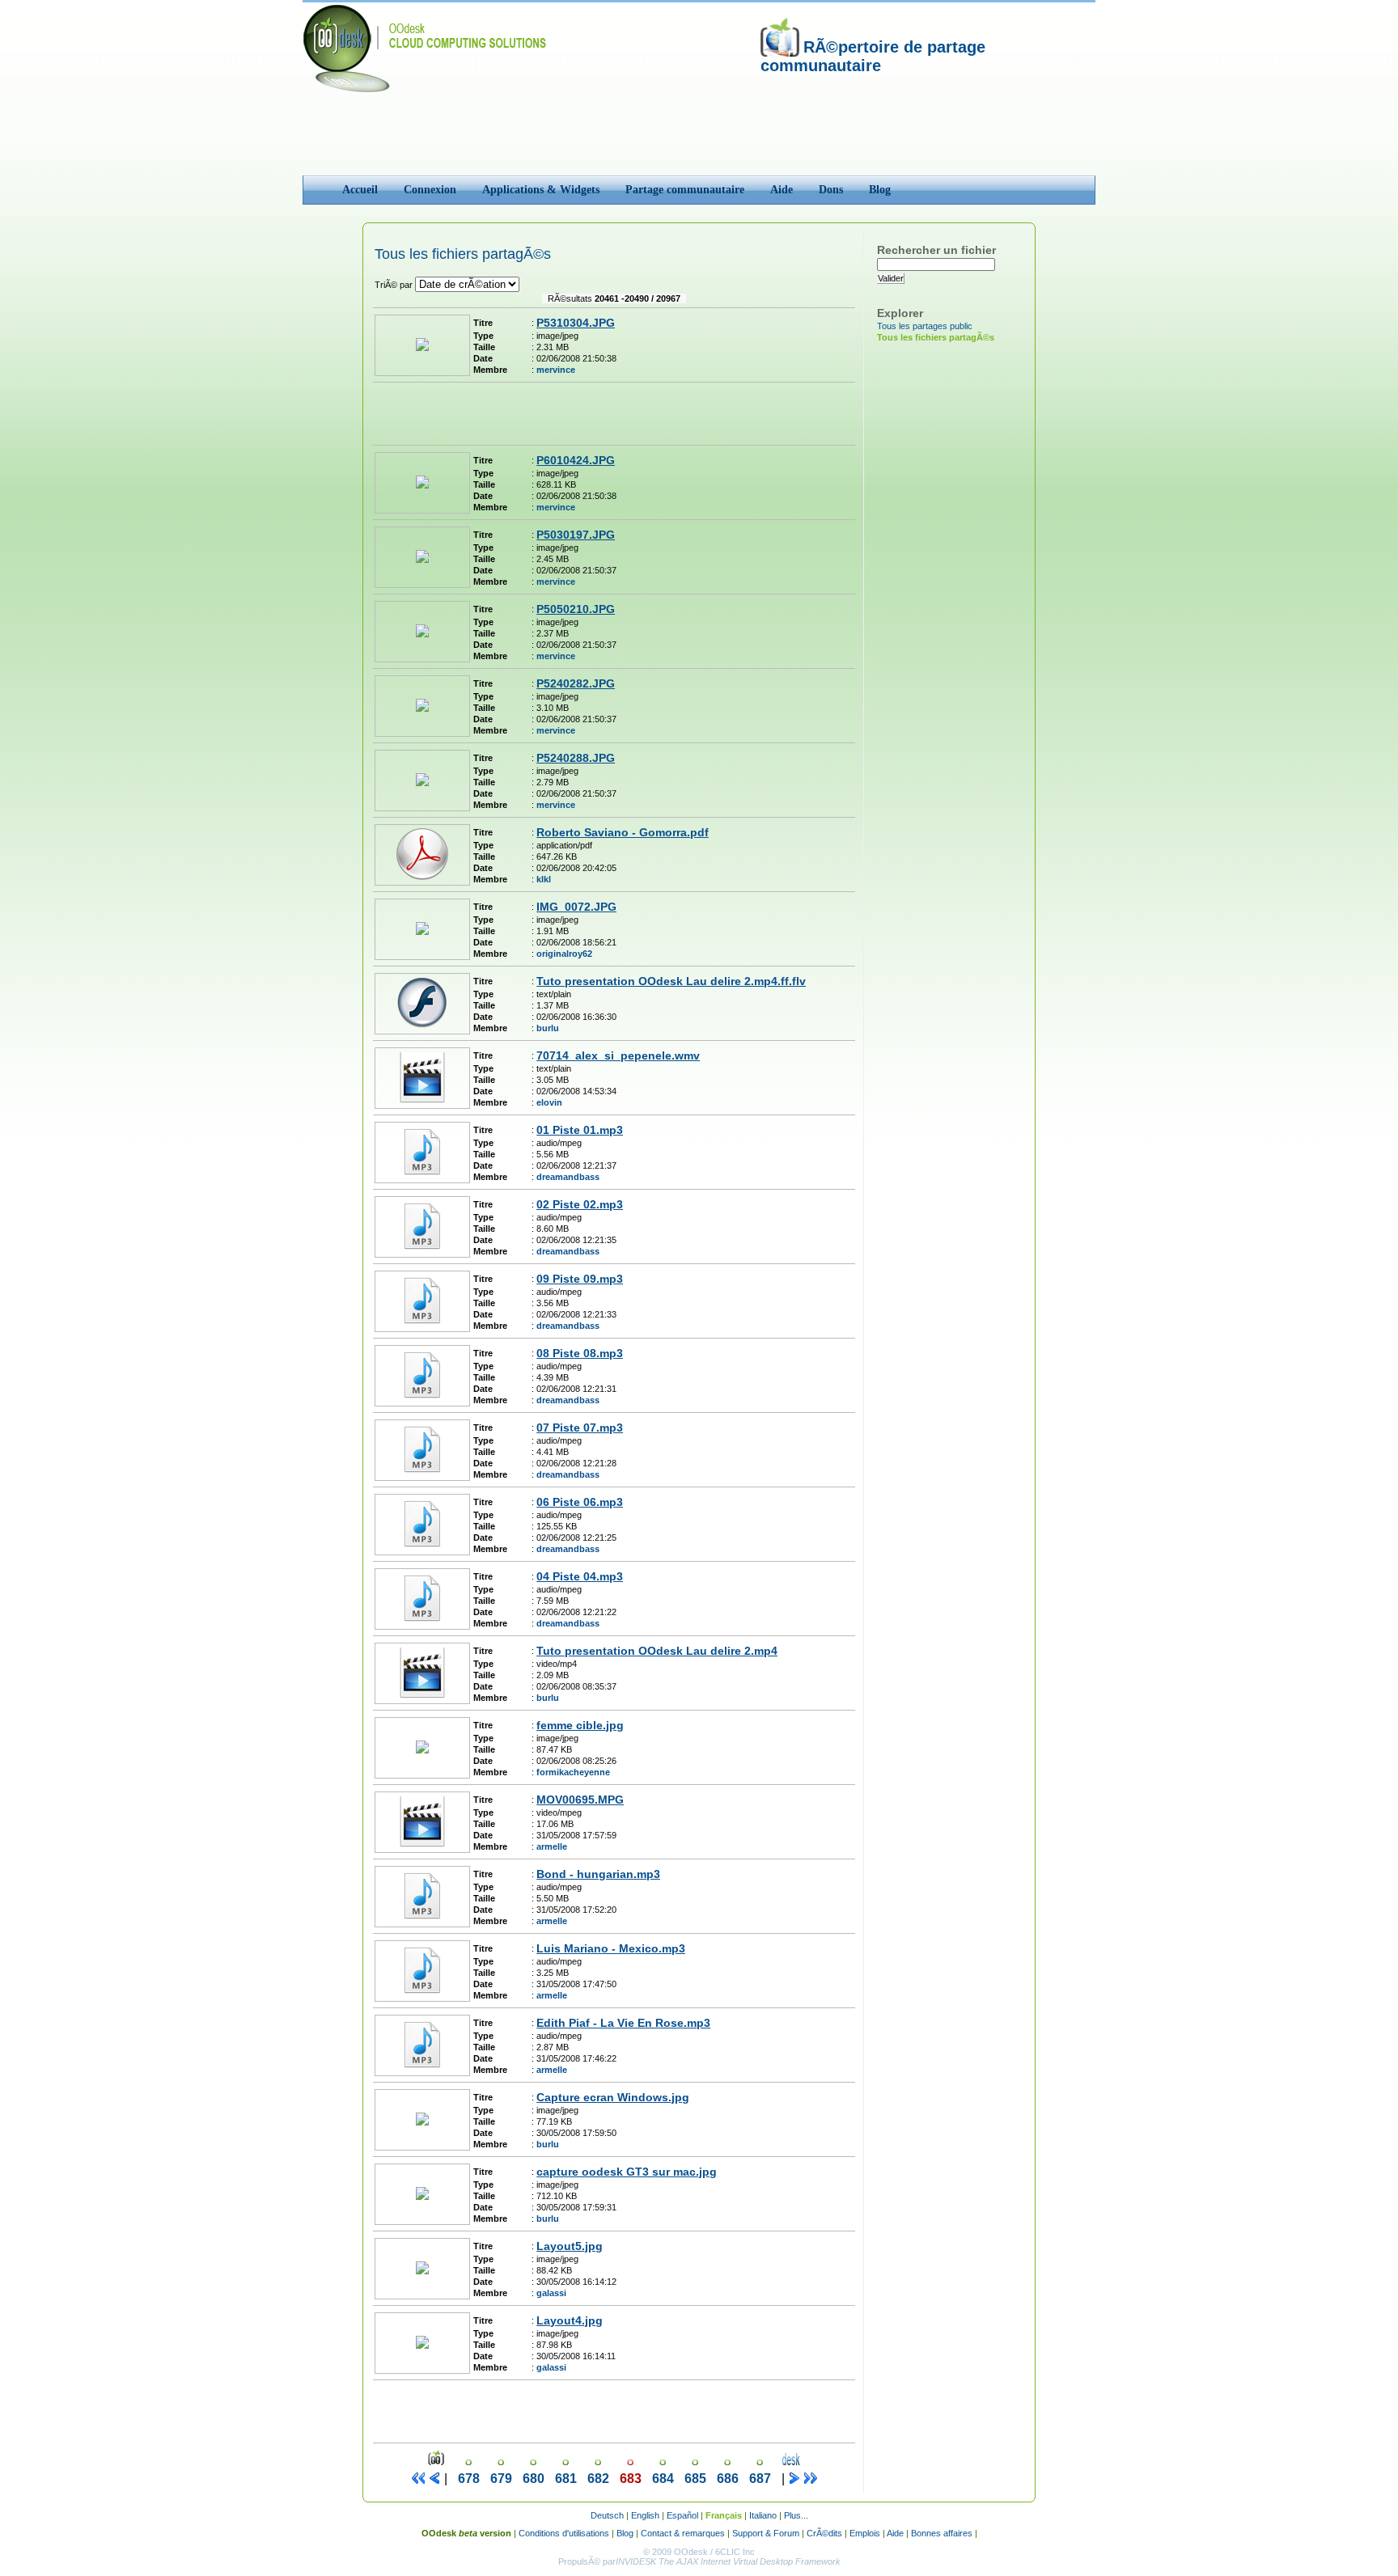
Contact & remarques (683, 2533)
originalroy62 (564, 954)
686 (728, 2479)
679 (501, 2479)
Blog (625, 2533)
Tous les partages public (925, 326)
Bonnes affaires (942, 2533)
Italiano (763, 2515)
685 (695, 2479)
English (645, 2515)
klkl (544, 879)
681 (566, 2479)
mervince (556, 370)
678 (469, 2479)
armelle (552, 1846)
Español (682, 2515)
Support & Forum (766, 2533)
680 (534, 2479)
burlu (548, 1028)
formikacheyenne (573, 1772)
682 (598, 2479)
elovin (549, 1102)
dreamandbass (568, 1177)
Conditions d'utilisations (564, 2533)
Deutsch (607, 2515)
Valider (891, 278)
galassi (551, 2293)
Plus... (796, 2515)
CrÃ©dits (824, 2533)
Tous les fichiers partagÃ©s (936, 337)
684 (663, 2479)
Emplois (865, 2533)
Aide (895, 2533)
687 (760, 2479)
